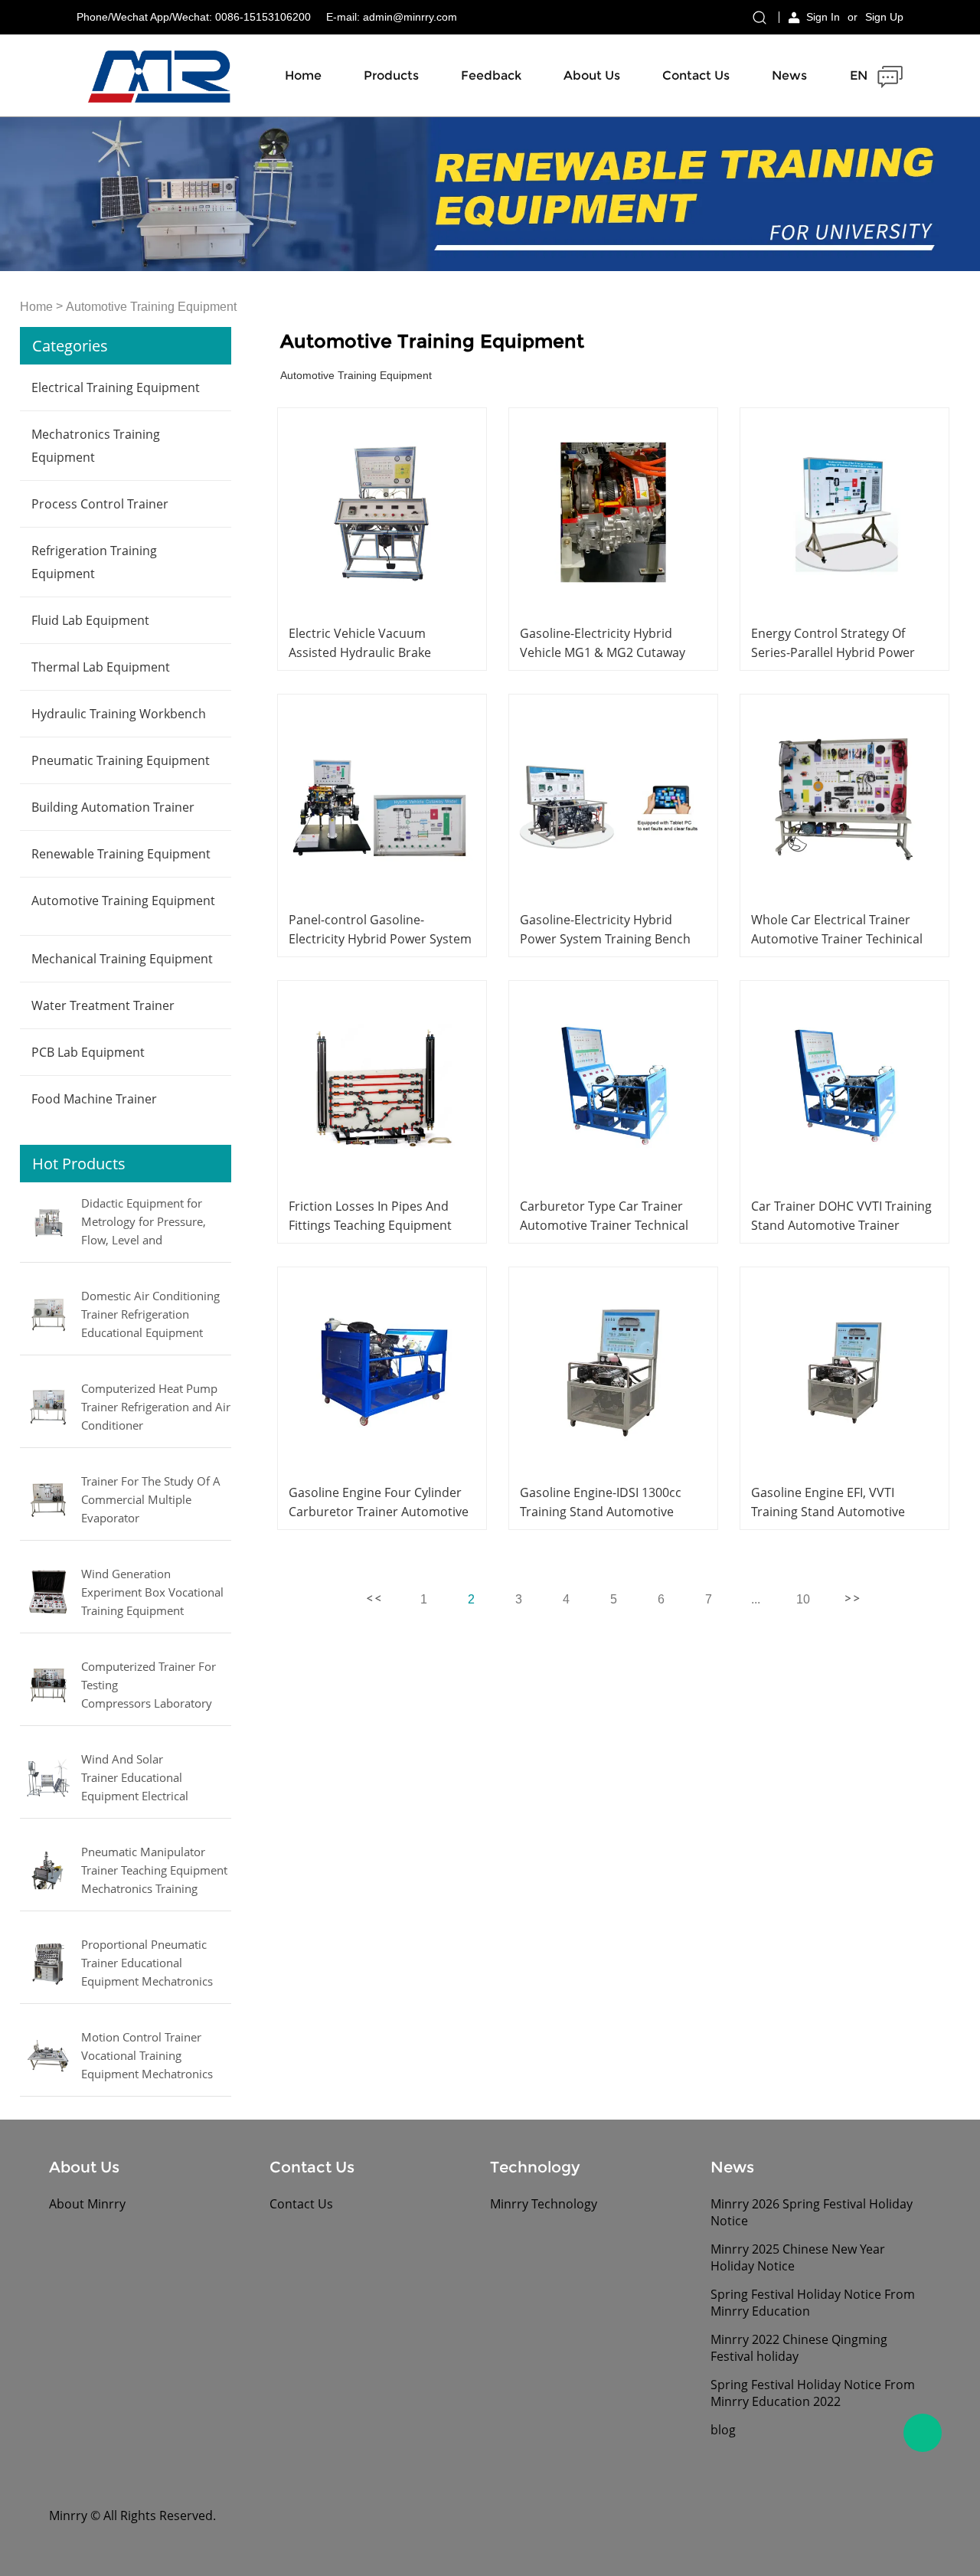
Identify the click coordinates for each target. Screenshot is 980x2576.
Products (391, 75)
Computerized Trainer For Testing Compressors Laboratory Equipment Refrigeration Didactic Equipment (149, 1686)
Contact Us (696, 75)
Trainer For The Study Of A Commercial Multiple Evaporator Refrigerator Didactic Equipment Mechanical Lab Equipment (152, 1501)
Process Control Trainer (100, 504)
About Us (592, 75)
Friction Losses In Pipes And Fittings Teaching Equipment (370, 1216)
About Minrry (87, 2204)
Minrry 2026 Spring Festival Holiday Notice (812, 2212)
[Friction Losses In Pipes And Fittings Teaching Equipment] (382, 1085)
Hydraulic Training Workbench (119, 714)
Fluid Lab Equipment (90, 620)
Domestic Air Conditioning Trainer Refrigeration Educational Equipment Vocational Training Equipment (150, 1316)
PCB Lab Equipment (88, 1052)
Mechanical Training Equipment (122, 959)
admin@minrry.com (410, 17)
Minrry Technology (544, 2204)
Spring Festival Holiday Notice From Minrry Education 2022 (813, 2393)
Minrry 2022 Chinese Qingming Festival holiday (799, 2348)
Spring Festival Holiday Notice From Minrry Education (813, 2303)
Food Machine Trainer (94, 1099)
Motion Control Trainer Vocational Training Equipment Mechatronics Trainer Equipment (147, 2057)
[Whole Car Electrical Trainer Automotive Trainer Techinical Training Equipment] (844, 799)
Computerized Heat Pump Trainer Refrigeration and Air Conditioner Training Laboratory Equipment (156, 1408)
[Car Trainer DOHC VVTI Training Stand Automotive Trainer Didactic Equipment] (844, 1085)
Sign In (823, 17)
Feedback (491, 75)
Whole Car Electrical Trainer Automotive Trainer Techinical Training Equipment (837, 939)
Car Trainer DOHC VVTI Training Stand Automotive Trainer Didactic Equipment (841, 1225)
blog (723, 2430)
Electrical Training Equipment (116, 387)
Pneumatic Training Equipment (121, 760)
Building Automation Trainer (113, 807)
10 (803, 1599)
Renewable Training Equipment (121, 854)
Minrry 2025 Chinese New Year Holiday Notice (798, 2257)
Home (303, 75)
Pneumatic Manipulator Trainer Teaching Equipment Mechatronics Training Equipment (154, 1872)
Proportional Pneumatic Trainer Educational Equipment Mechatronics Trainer (147, 1964)
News (789, 75)
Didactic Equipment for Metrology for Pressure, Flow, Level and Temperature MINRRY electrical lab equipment (144, 1223)
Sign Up (884, 17)
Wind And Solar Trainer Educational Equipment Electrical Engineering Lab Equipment (155, 1779)
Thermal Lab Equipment (101, 667)
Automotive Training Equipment (151, 307)
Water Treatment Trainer (103, 1005)
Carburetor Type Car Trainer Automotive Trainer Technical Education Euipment (604, 1225)
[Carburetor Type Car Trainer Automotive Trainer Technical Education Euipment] (613, 1085)
